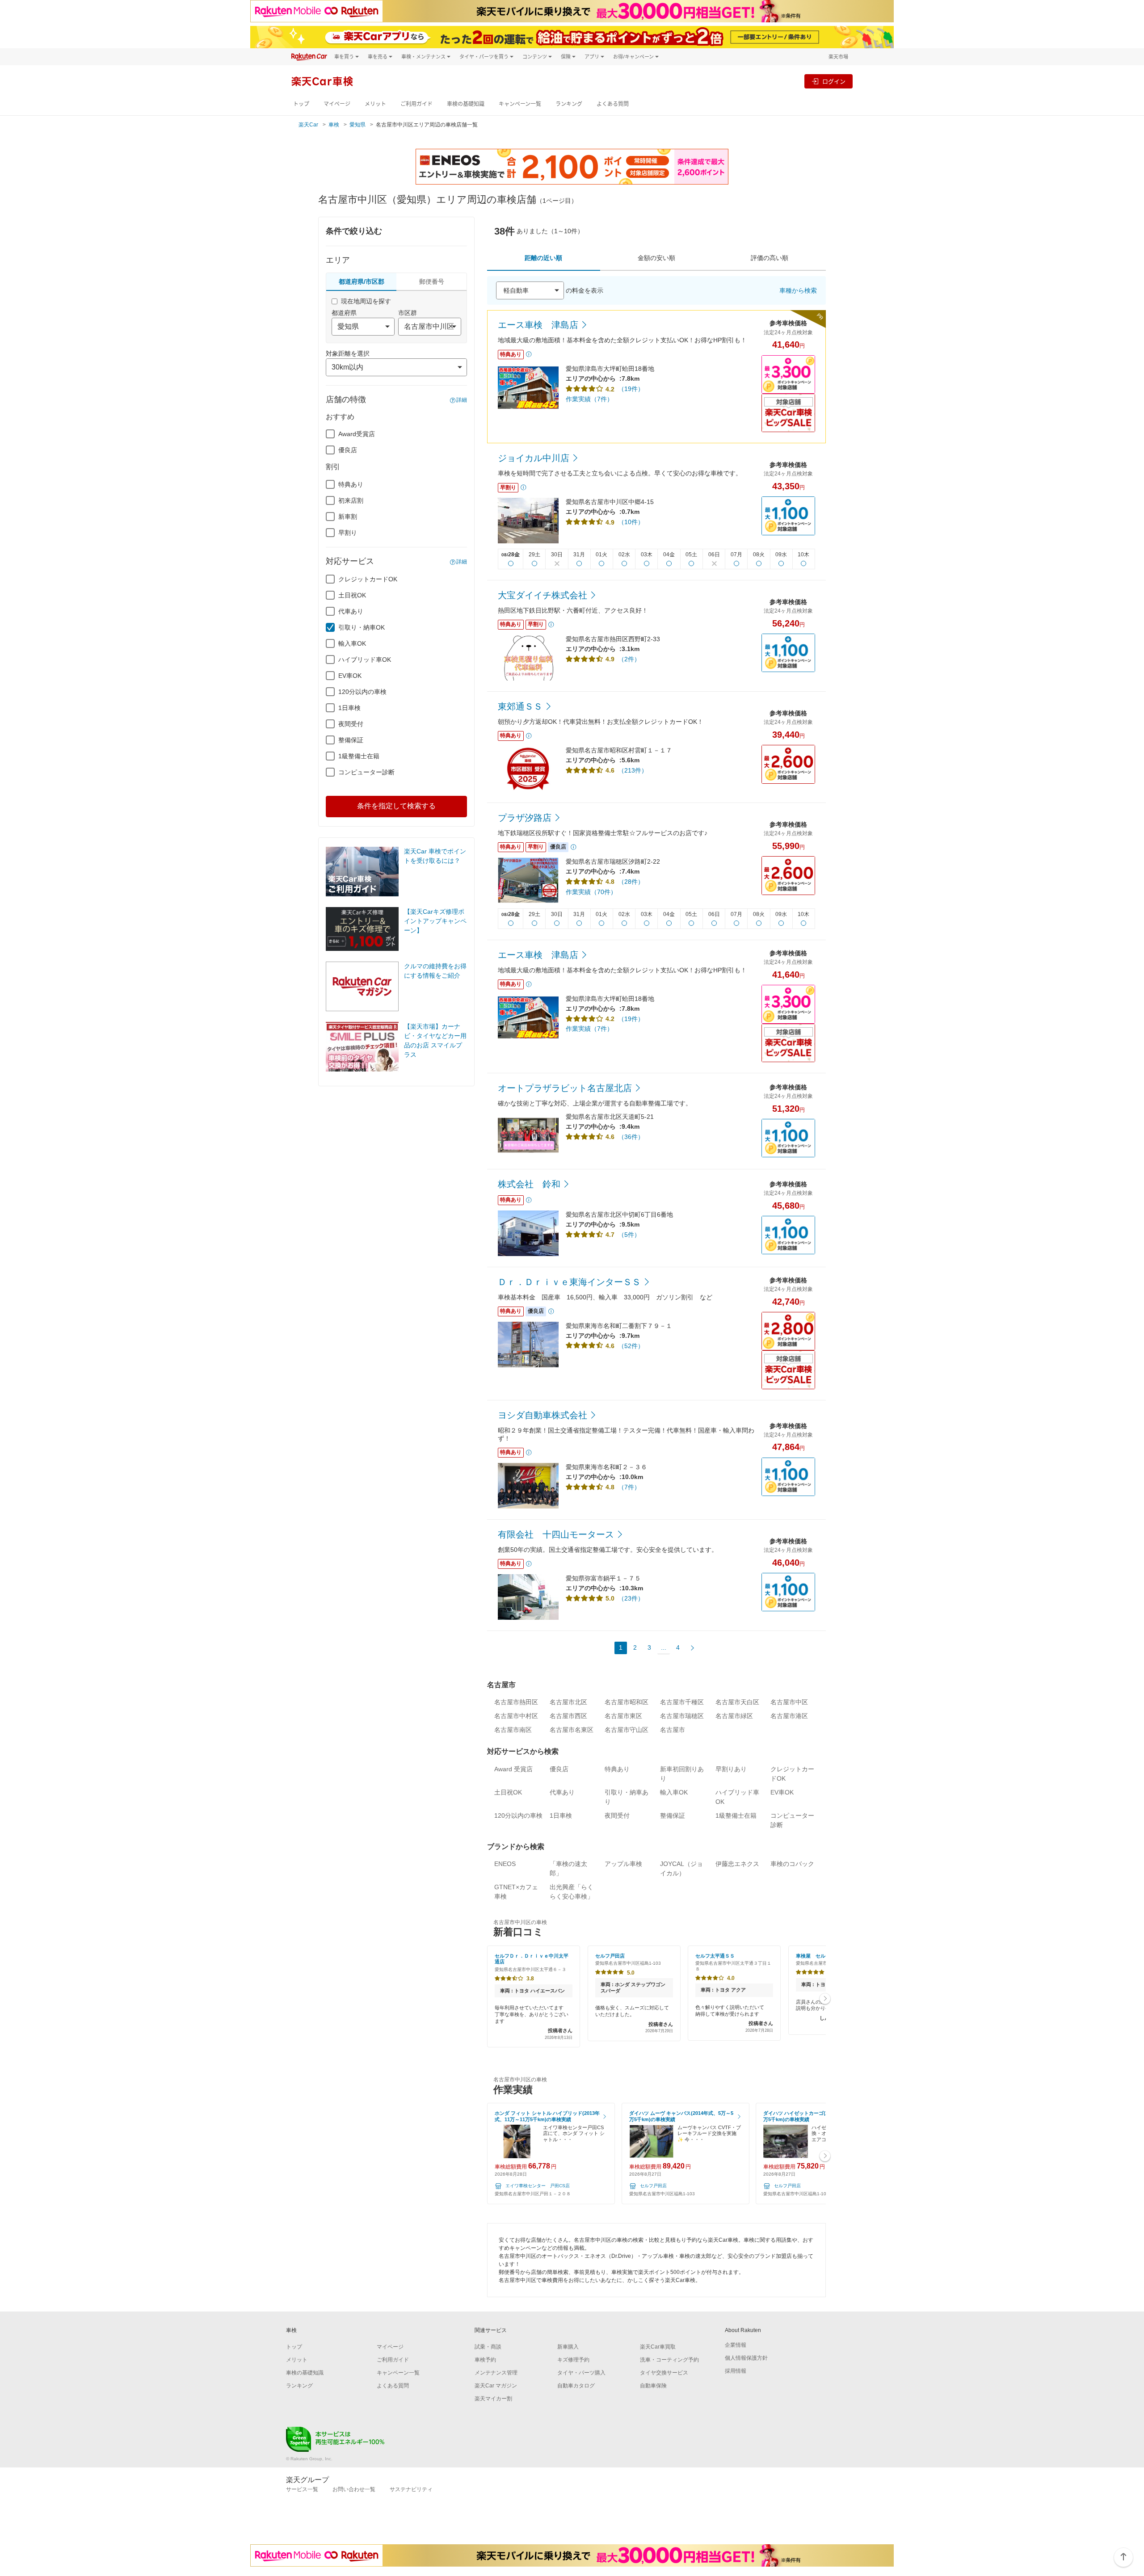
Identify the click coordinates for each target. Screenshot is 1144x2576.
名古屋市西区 (568, 1716)
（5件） (629, 1235)
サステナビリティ (411, 2489)
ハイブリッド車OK (365, 660)
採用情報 (736, 2371)
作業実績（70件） (591, 892)
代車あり (351, 611)
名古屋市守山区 (627, 1730)
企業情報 (736, 2345)
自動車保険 (653, 2386)
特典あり (351, 484)
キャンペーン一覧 (520, 104)
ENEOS (505, 1864)
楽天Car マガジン (496, 2386)
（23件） (631, 1598)
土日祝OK (352, 595)
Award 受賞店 (513, 1769)
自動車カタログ (576, 2386)
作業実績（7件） (589, 399)
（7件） (629, 1487)
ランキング (569, 104)
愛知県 (357, 125)
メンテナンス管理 (496, 2373)
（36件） (631, 1137)
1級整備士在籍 (359, 756)
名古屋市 (673, 1730)
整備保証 (351, 740)
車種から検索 (798, 290)
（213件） (633, 770)
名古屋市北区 (568, 1702)
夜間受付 (351, 724)
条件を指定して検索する (396, 806)
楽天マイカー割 (493, 2399)
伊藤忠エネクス (737, 1864)
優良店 (348, 450)
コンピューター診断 (366, 772)
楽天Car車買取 (658, 2347)
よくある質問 (613, 104)
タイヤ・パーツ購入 (581, 2373)
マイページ (337, 104)
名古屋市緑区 (734, 1716)
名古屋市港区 (789, 1716)
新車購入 (568, 2347)
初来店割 (351, 500)
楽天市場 (838, 57)
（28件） (631, 882)
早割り (348, 533)
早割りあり (731, 1769)
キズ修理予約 (573, 2360)
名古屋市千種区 (682, 1702)
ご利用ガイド (416, 104)
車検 (334, 125)
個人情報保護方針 (746, 2358)
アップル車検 (623, 1864)
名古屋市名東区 (572, 1730)
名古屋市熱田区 (516, 1702)
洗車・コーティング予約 (669, 2360)
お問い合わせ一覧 (354, 2489)
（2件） (629, 659)
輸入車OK (352, 643)
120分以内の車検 (362, 692)
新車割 (348, 517)
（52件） (631, 1346)
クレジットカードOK (368, 579)
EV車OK (350, 676)
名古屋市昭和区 (627, 1702)
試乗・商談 (488, 2347)
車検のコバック (792, 1864)
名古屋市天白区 (737, 1702)
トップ (301, 104)
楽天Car (308, 125)
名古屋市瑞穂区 (682, 1716)
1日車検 (349, 708)
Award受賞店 (357, 434)
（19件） (631, 389)
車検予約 (485, 2360)
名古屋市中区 (789, 1702)
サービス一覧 (302, 2489)
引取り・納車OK (362, 627)
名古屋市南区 (513, 1730)
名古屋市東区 (623, 1716)
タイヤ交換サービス (664, 2373)
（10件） (631, 522)
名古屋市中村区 (516, 1716)
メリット (375, 104)
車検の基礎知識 (466, 104)
